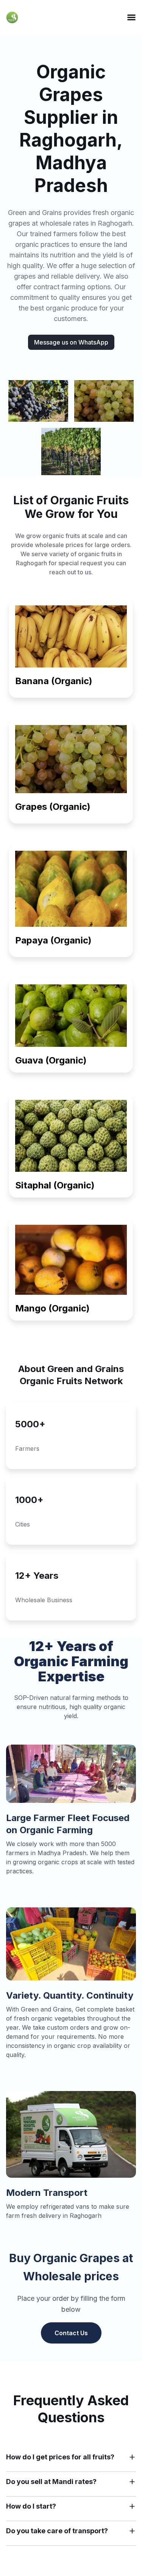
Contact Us (71, 2333)
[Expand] (132, 2457)
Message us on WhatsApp (71, 342)
